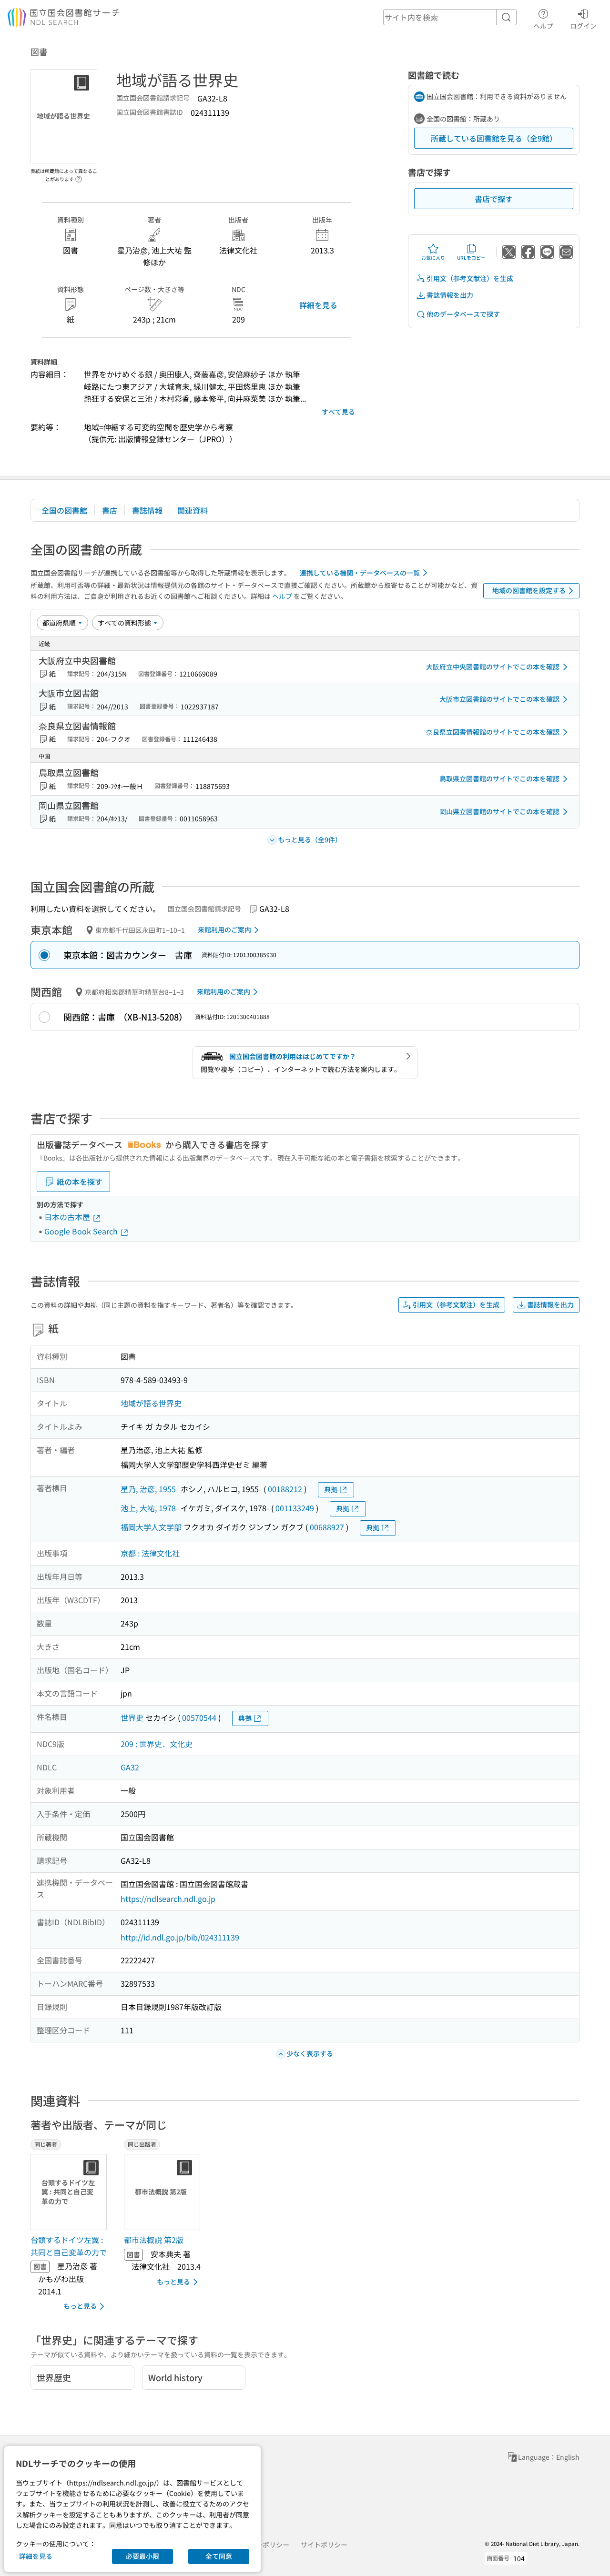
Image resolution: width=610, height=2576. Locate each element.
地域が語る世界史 (151, 1403)
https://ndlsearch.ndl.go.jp (168, 1899)
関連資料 (193, 510)
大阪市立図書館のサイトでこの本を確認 (499, 699)
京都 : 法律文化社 (150, 1553)
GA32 (130, 1767)
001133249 (295, 1508)
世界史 (132, 1717)
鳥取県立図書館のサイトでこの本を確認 (499, 778)
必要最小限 (142, 2556)
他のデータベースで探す (463, 314)
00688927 (327, 1527)
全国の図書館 (64, 510)
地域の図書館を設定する (529, 590)
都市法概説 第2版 (154, 2240)
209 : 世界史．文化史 (157, 1744)
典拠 (331, 1489)
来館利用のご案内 (224, 929)
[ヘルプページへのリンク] (79, 176)
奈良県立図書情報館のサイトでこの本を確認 (493, 732)
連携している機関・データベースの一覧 (360, 573)
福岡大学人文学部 (151, 1527)
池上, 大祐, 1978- (150, 1508)
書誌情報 (147, 510)
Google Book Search (82, 1231)
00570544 (199, 1717)
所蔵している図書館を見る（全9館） (494, 138)
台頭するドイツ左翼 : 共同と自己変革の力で (69, 2246)
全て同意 (219, 2556)
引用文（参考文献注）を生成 (470, 278)
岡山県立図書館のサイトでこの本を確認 (499, 811)
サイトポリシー (324, 2545)
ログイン (583, 25)
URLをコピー (471, 258)
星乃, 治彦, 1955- (150, 1489)
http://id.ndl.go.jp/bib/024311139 (180, 1937)
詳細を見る (318, 305)
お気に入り (433, 258)
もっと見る (80, 2306)
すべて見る (338, 412)
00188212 (285, 1489)
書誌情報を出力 (450, 295)
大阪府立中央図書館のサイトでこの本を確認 (493, 667)
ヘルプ (543, 25)
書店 (110, 510)
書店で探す (494, 199)
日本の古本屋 (68, 1217)
